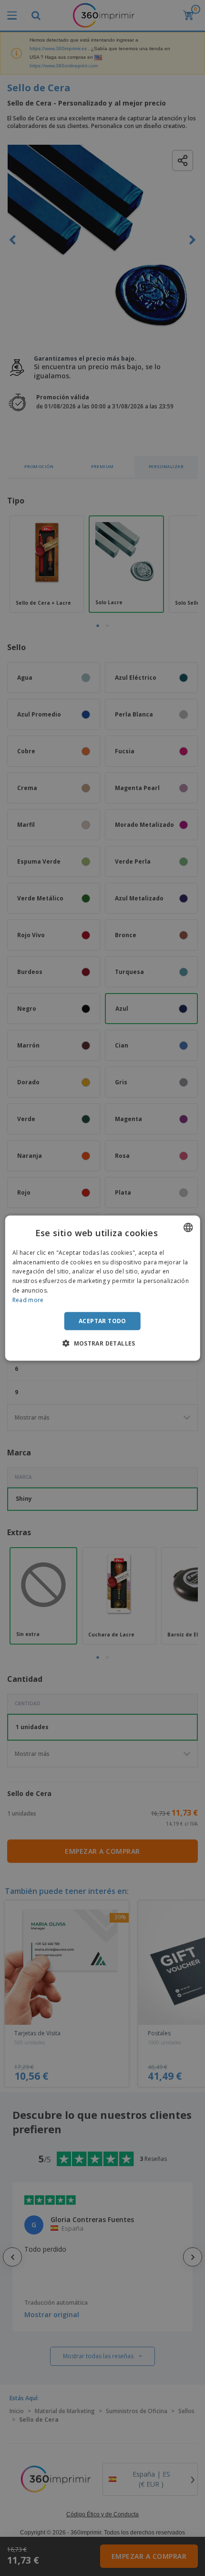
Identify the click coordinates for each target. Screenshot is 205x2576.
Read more (28, 1300)
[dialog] (103, 1288)
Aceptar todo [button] (102, 1320)
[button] (102, 1343)
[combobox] (188, 1227)
